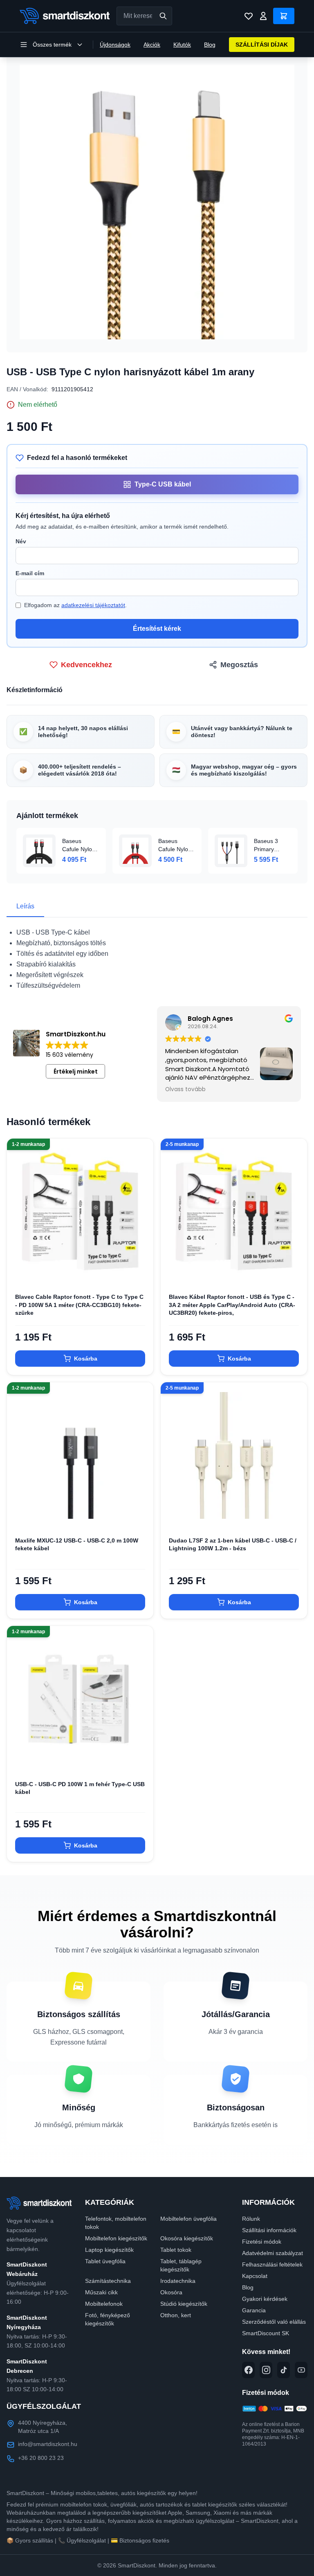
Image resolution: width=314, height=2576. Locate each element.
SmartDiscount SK (266, 2333)
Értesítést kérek (157, 629)
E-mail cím (30, 573)
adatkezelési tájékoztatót (93, 605)
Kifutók (182, 45)
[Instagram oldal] (266, 2370)
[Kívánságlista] (249, 16)
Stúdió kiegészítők (184, 2304)
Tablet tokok (176, 2250)
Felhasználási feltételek (272, 2264)
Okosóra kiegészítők (187, 2238)
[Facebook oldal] (248, 2370)
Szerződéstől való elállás (274, 2322)
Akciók (152, 45)
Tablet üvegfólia (105, 2261)
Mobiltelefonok (104, 2304)
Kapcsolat (255, 2276)
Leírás (25, 906)
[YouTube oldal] (301, 2370)
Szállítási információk (269, 2230)
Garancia (254, 2310)
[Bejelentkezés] (263, 16)
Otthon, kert (176, 2315)
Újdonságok (115, 45)
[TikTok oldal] (284, 2370)
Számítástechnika (108, 2281)
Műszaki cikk (101, 2292)
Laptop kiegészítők (109, 2250)
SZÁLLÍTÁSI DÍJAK (262, 45)
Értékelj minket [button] (76, 1072)
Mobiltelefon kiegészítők (116, 2238)
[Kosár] (284, 16)
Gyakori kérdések (265, 2299)
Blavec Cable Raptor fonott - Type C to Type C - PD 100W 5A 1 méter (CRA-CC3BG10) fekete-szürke (79, 1305)
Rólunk (251, 2219)
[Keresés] (163, 16)
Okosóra (171, 2292)
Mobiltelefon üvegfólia (188, 2219)
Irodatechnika (178, 2281)
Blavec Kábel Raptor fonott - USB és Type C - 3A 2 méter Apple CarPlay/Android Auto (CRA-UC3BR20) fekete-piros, (232, 1305)
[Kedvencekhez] (140, 1272)
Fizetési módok (262, 2242)
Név (21, 541)
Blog (210, 45)
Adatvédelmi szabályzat (273, 2253)
